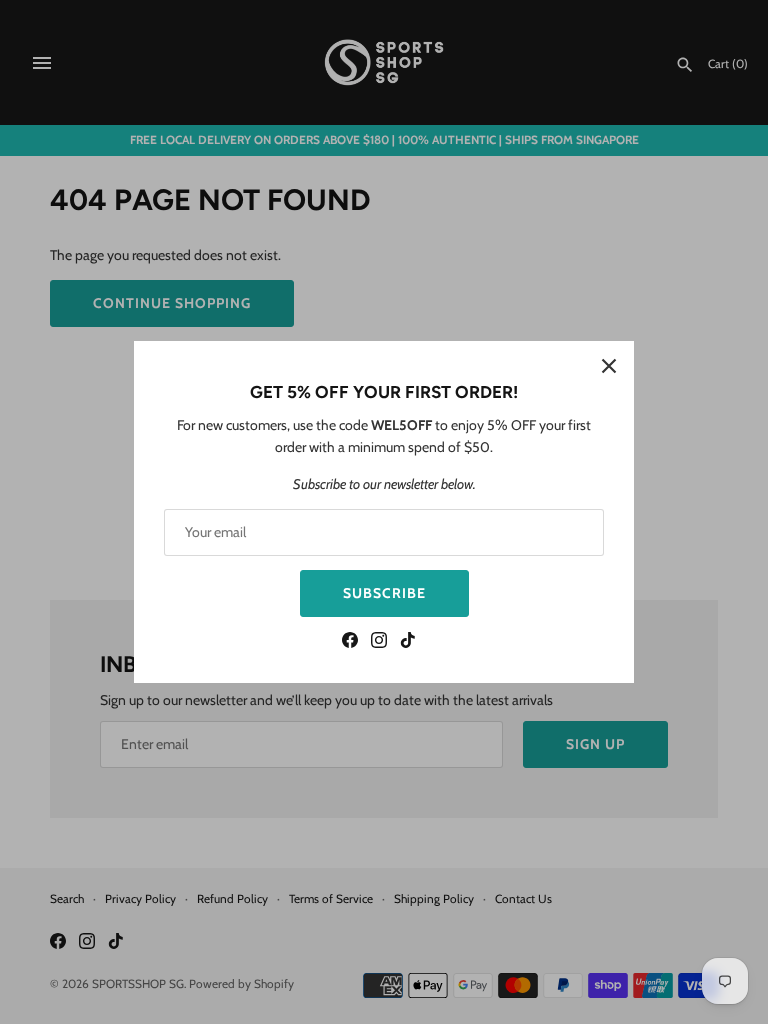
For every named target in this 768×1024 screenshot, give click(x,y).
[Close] (609, 366)
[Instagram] (379, 642)
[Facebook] (350, 642)
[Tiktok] (408, 642)
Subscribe (384, 593)
